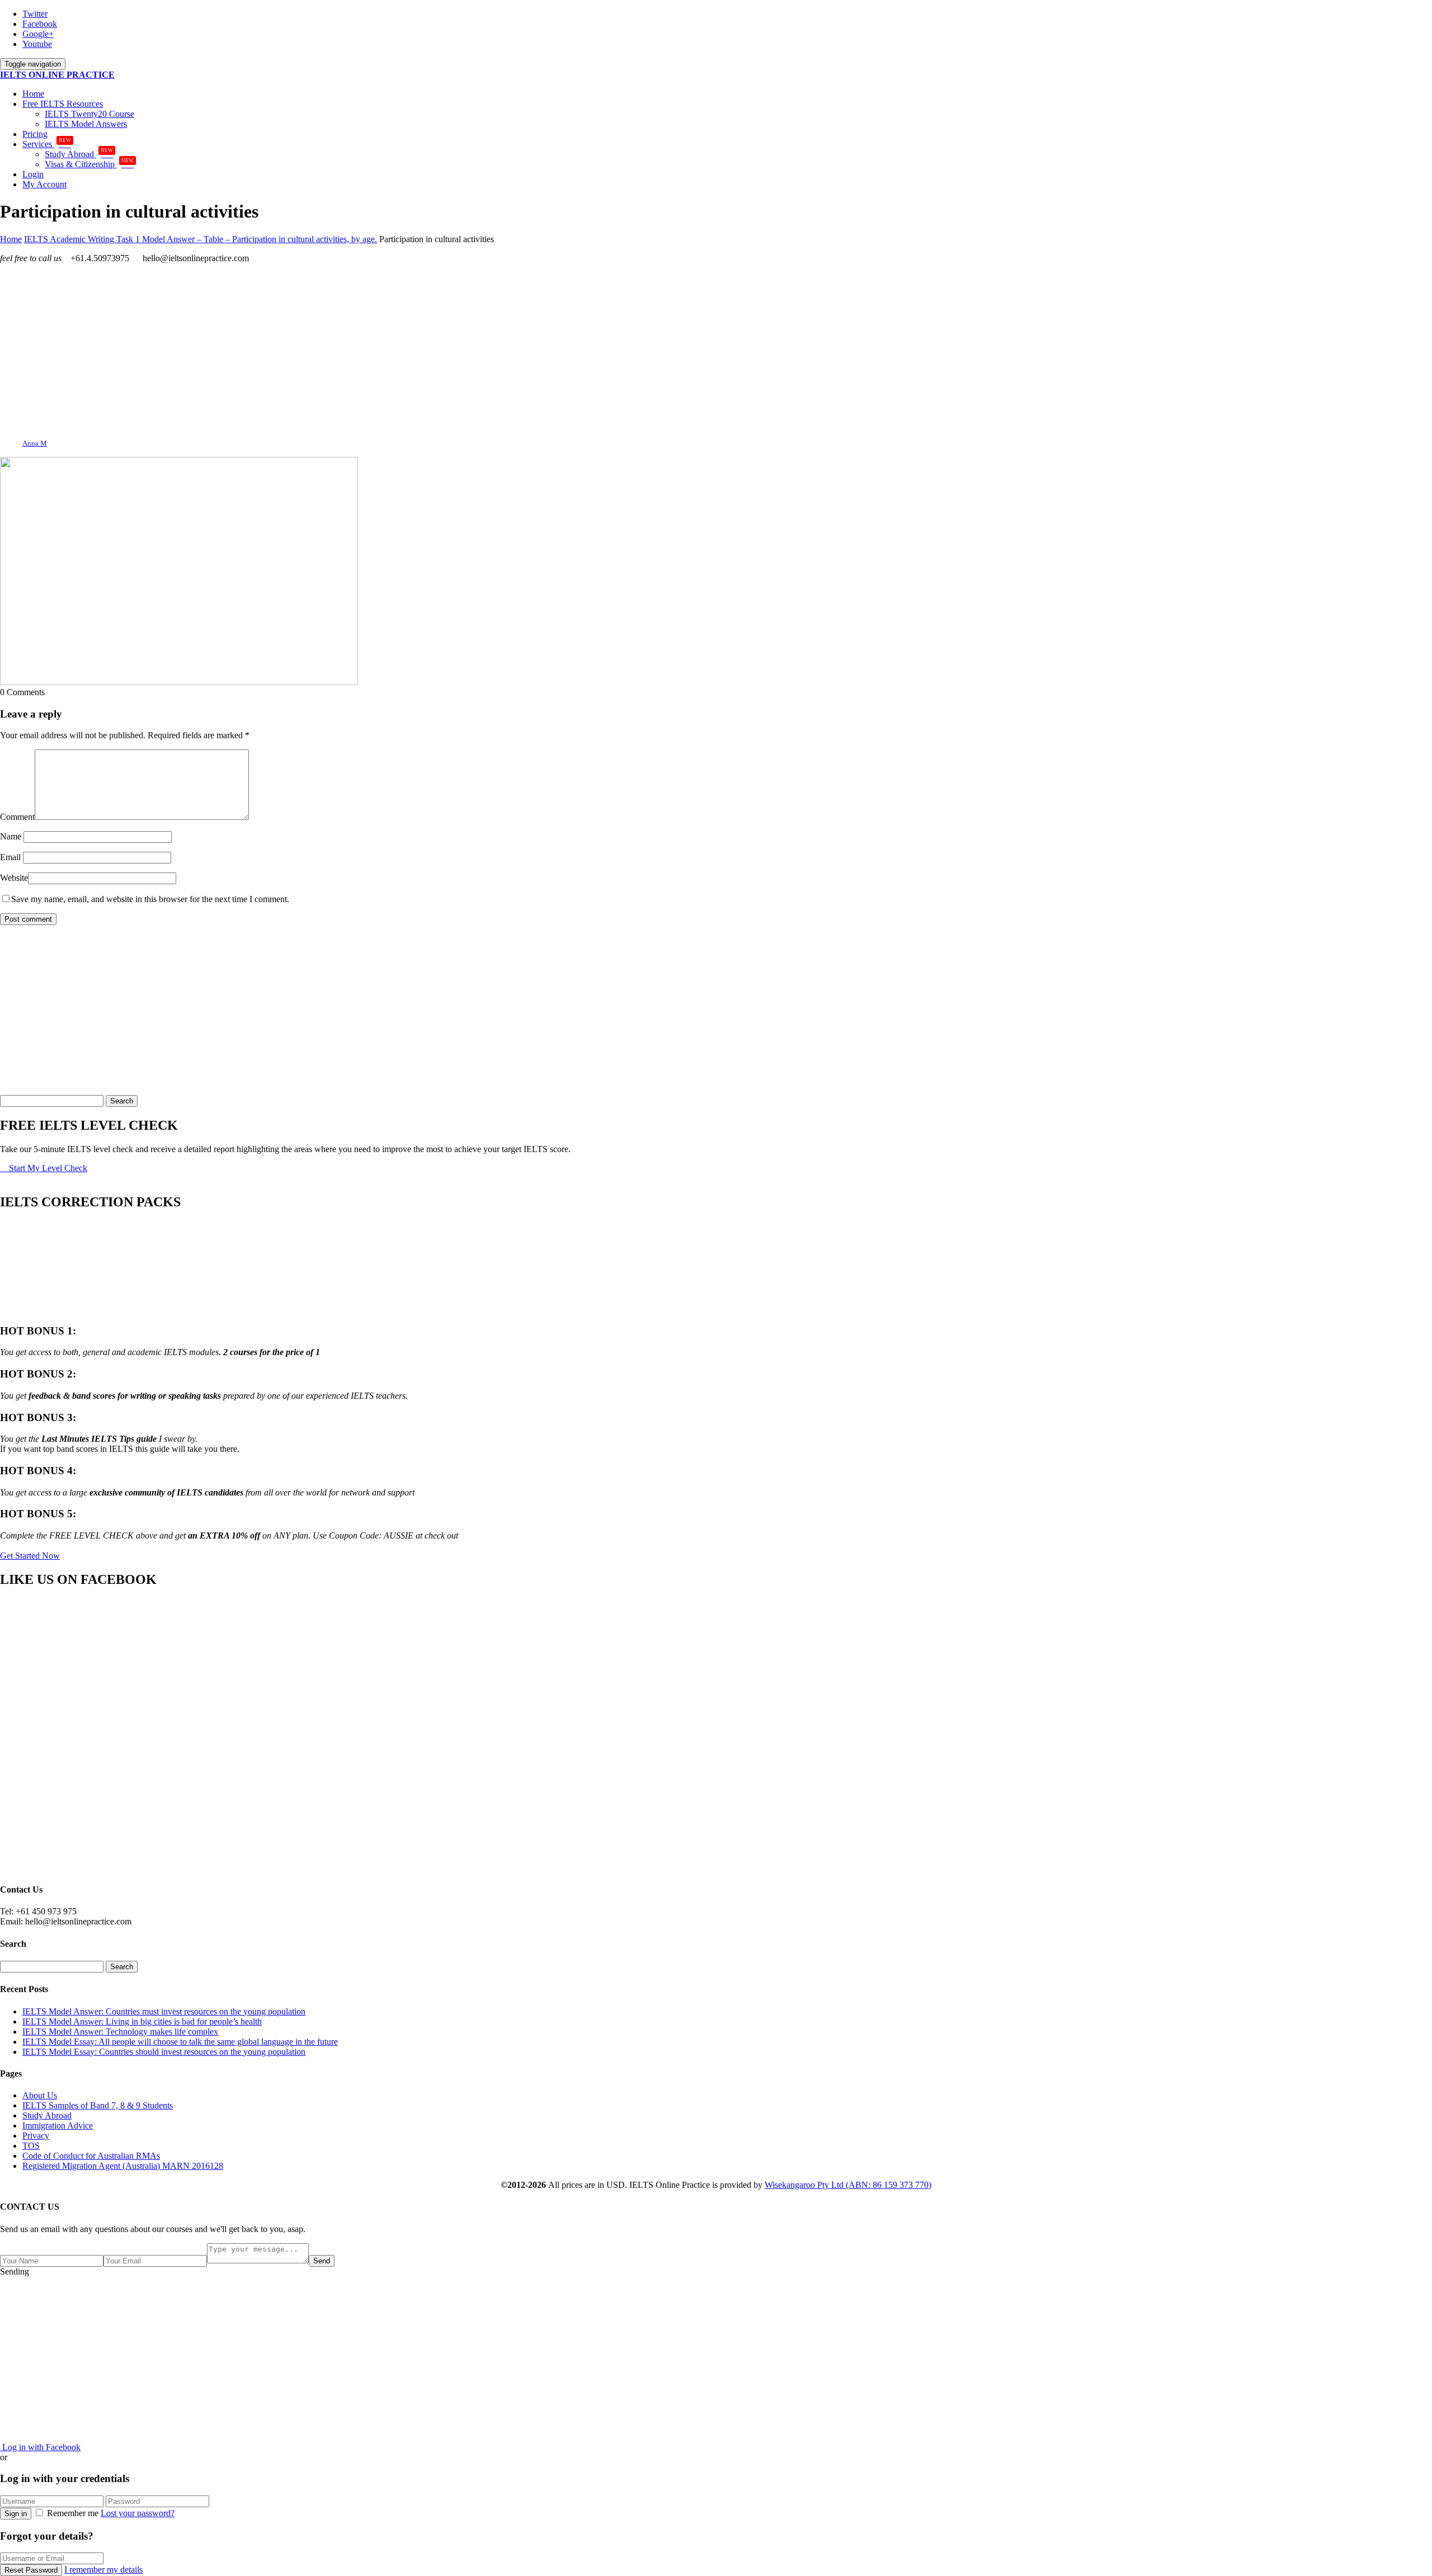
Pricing (35, 134)
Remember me (73, 2513)
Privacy (36, 2136)
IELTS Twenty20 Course (89, 114)
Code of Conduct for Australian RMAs (91, 2156)
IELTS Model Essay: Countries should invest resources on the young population (164, 2052)
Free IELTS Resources (63, 104)
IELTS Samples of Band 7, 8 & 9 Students (98, 2105)
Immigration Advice (58, 2126)
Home (33, 94)
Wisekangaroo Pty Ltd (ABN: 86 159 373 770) (848, 2185)
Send (322, 2261)
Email (10, 857)
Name (11, 836)
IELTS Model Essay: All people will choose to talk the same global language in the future (180, 2042)
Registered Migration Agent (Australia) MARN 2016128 (123, 2166)
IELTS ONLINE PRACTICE (57, 75)
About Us (40, 2095)
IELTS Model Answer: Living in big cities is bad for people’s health (142, 2021)
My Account (44, 184)
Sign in (16, 2514)
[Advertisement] (336, 351)
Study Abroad (79, 154)
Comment (17, 817)
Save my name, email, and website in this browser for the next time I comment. (150, 899)
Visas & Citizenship (89, 164)
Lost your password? (138, 2513)
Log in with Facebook (40, 2447)
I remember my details (103, 2570)
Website (14, 878)
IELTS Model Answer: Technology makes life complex (120, 2032)
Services (47, 144)
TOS (31, 2146)
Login (33, 174)
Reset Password (31, 2570)
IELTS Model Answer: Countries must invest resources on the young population (164, 2011)
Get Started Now (30, 1556)
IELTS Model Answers (86, 124)
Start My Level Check (47, 1168)
